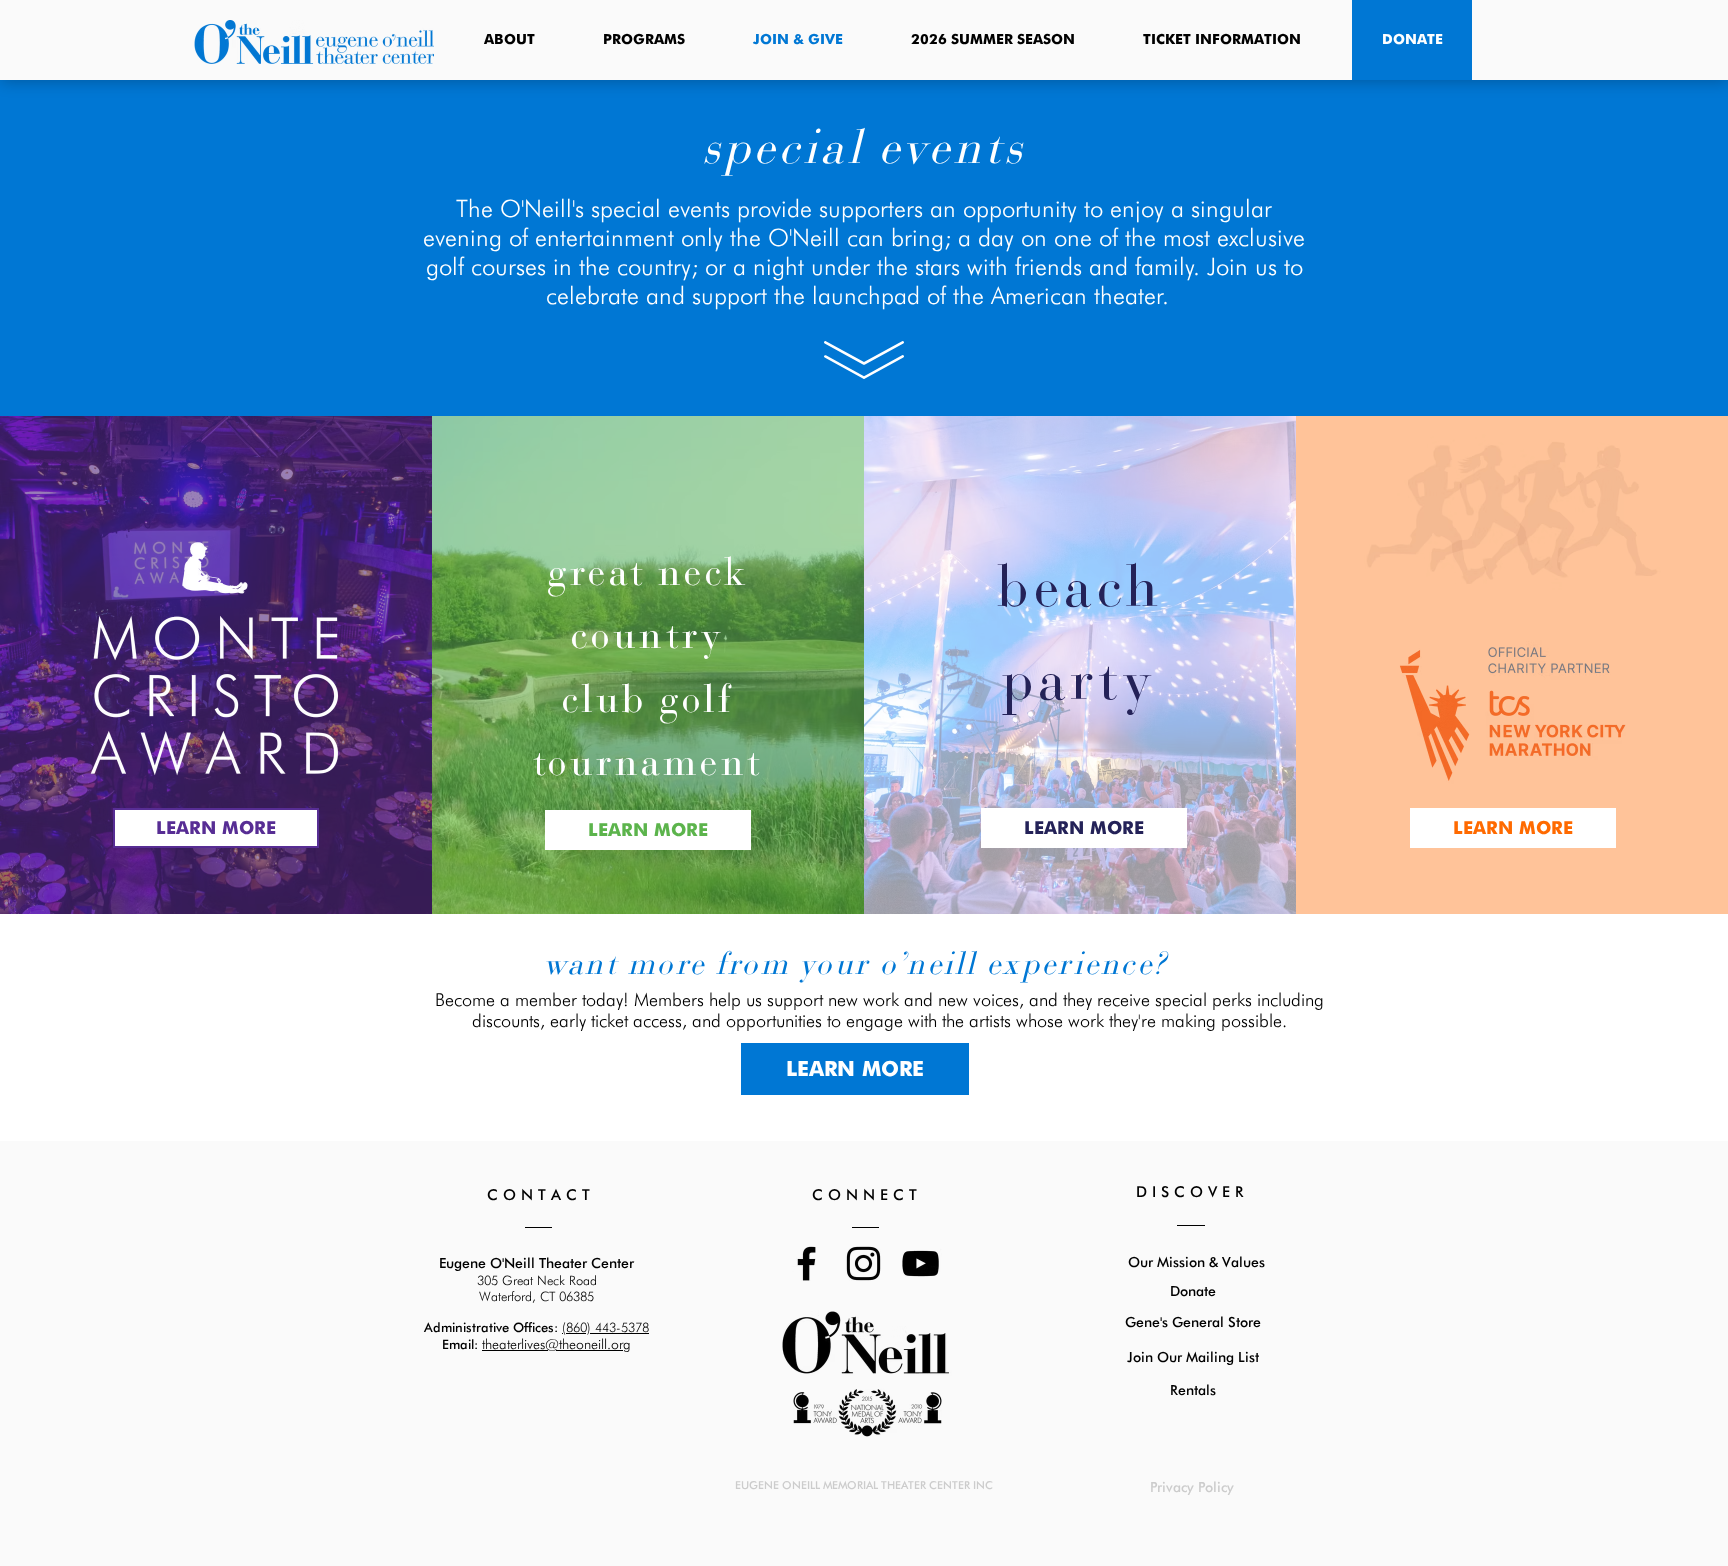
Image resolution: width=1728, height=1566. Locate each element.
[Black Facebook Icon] (806, 1263)
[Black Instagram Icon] (863, 1263)
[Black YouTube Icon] (920, 1263)
